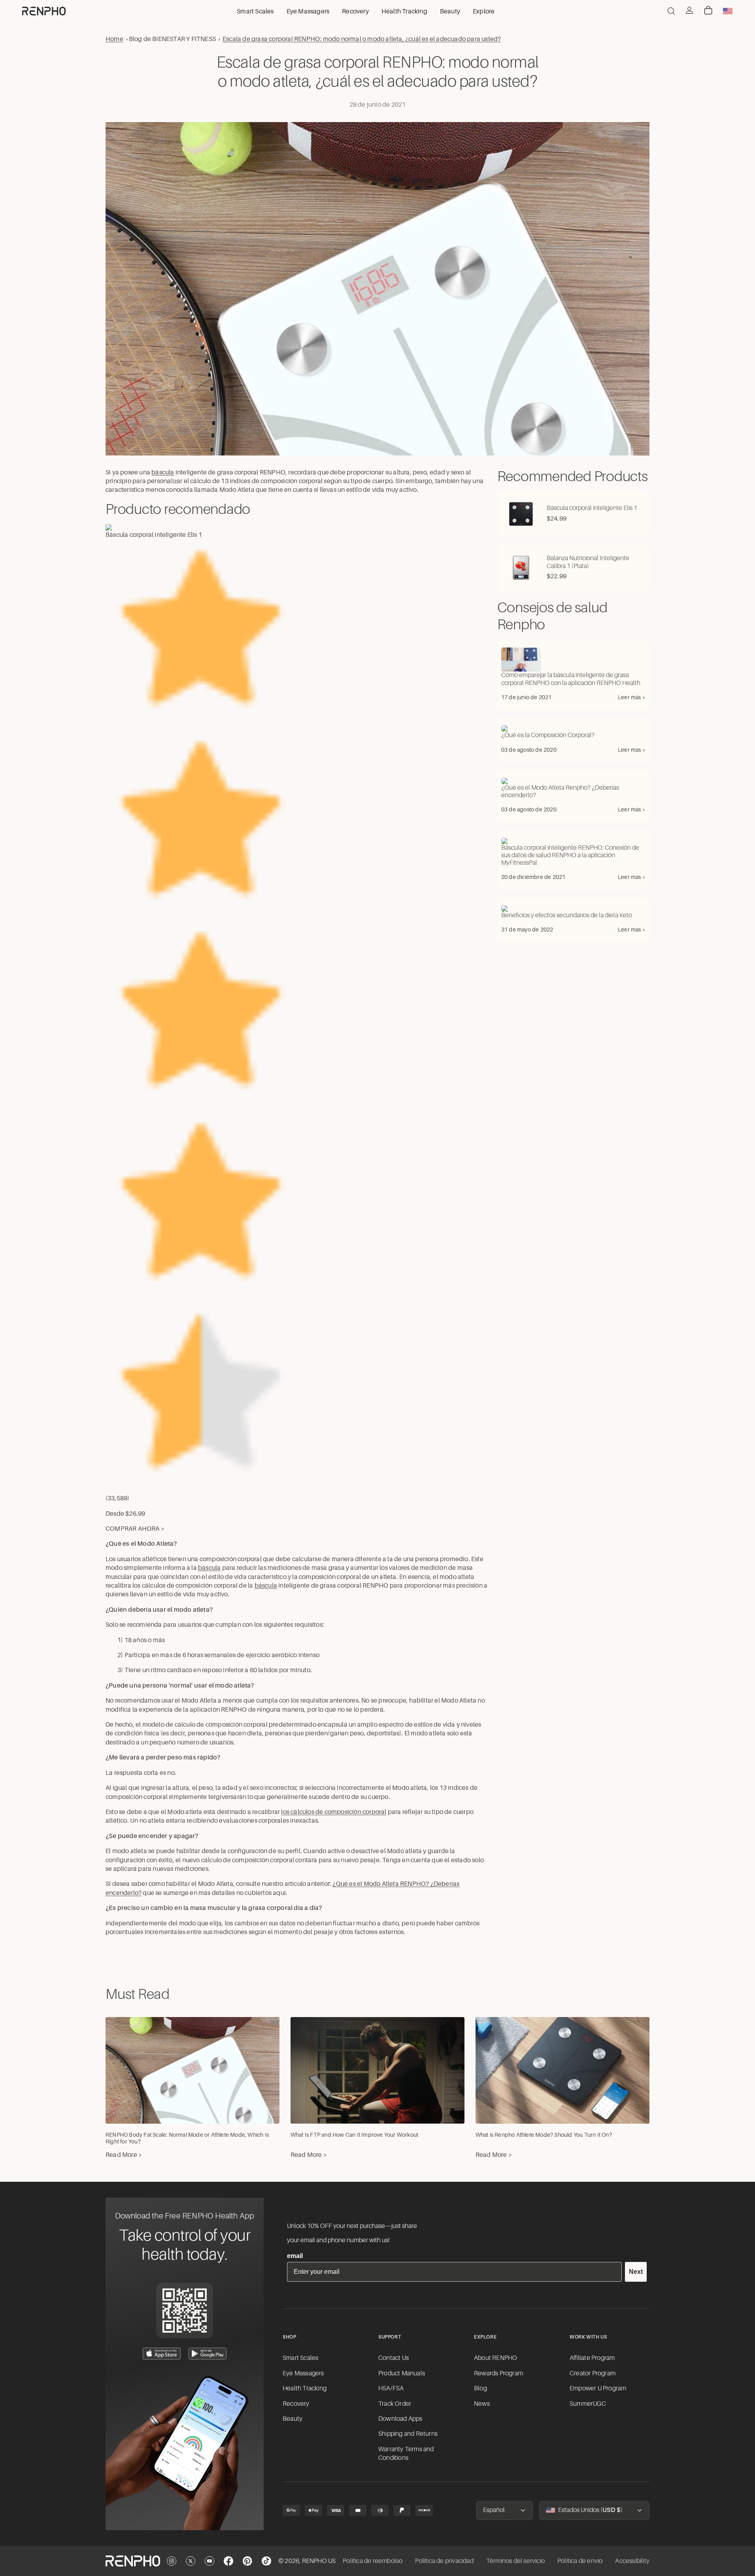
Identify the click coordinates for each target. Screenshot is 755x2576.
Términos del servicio (515, 2561)
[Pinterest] (247, 2561)
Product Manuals (402, 2373)
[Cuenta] (689, 10)
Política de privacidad (444, 2561)
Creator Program (593, 2373)
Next (636, 2272)
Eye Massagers (303, 2373)
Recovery (296, 2404)
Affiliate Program (592, 2358)
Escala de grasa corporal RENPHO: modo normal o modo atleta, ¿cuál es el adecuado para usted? (362, 39)
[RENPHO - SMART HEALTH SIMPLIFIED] (133, 2561)
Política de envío (580, 2561)
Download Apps (400, 2419)
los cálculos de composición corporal (334, 1812)
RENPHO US (319, 2561)
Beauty (293, 2419)
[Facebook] (228, 2561)
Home (114, 39)
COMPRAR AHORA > (135, 1529)
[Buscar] (671, 11)
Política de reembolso (373, 2561)
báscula (163, 472)
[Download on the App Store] (162, 2354)
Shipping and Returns (408, 2434)
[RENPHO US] (44, 11)
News (482, 2404)
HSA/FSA (391, 2388)
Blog (480, 2388)
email (295, 2256)
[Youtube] (210, 2561)
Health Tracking (305, 2388)
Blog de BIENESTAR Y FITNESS (172, 39)
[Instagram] (172, 2561)
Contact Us (394, 2358)
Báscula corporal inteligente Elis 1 (154, 535)
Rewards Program (498, 2373)
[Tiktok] (266, 2561)
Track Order (395, 2404)
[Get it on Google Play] (208, 2354)
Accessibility (632, 2561)
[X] (191, 2561)
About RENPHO (495, 2358)
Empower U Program (598, 2388)
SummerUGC (588, 2404)
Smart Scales (300, 2358)
